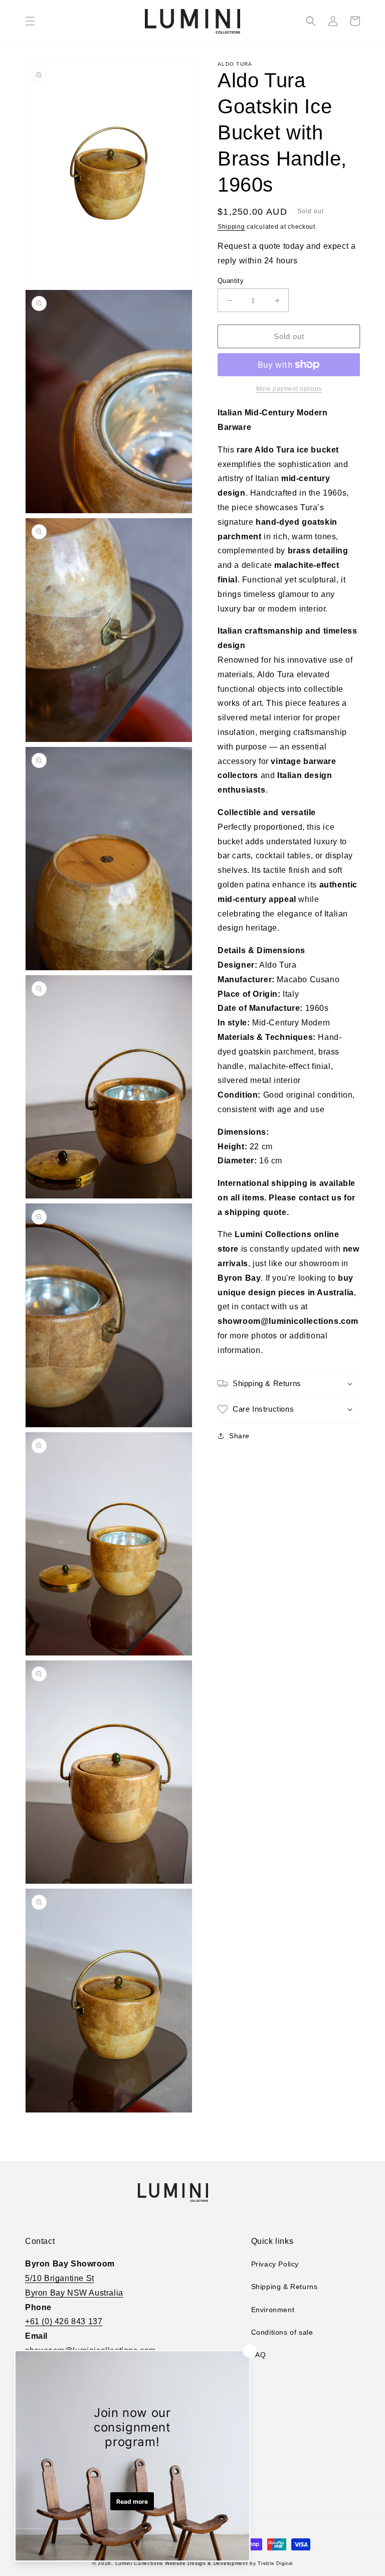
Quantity (231, 281)
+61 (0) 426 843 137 (64, 2321)
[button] (30, 21)
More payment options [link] (289, 389)
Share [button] (239, 1436)
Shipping (231, 227)
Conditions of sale (282, 2332)
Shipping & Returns (284, 2287)
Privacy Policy (275, 2264)
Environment (273, 2310)
